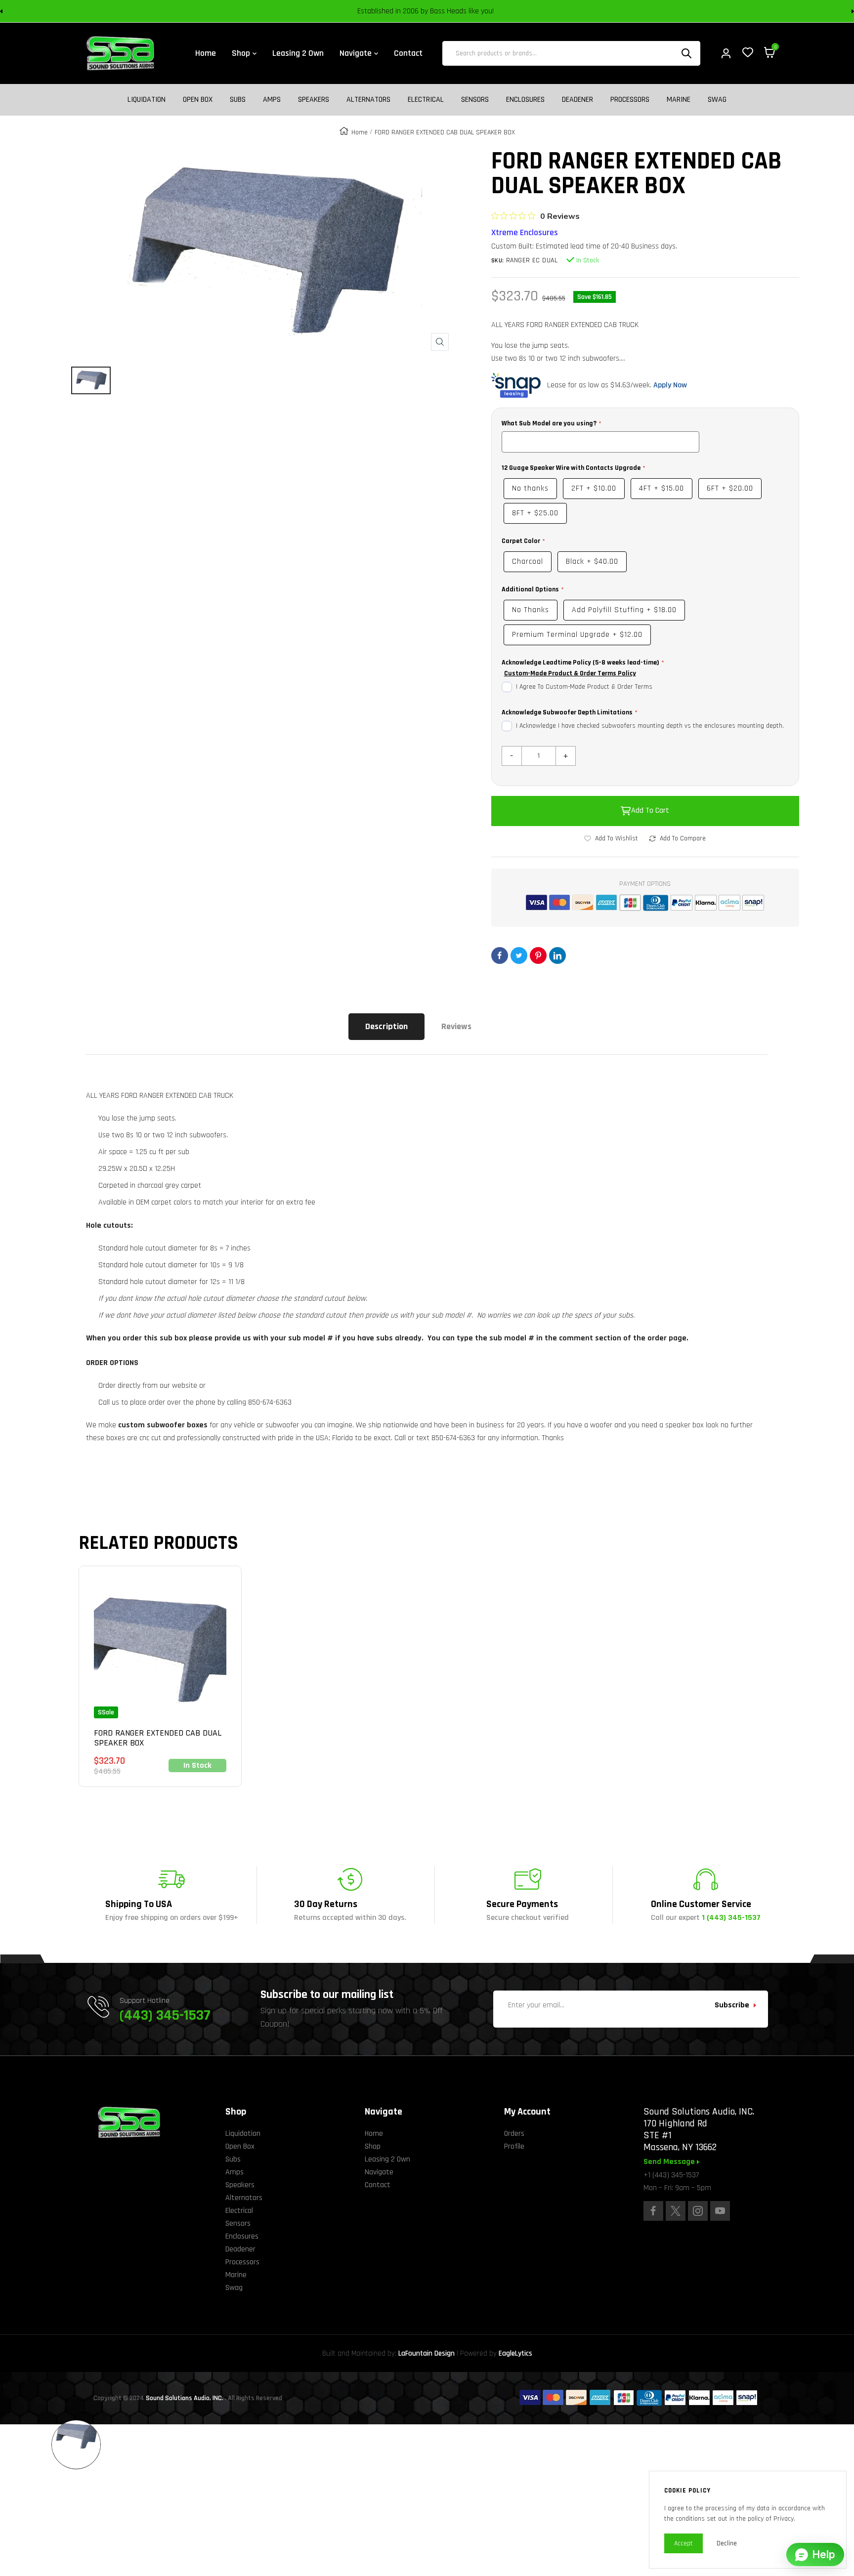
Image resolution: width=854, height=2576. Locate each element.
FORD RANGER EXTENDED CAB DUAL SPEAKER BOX (158, 1738)
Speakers (314, 100)
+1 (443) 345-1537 (671, 2175)
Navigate (379, 2172)
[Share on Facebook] (500, 956)
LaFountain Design (427, 2353)
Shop (373, 2146)
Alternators (368, 100)
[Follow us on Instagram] (698, 2211)
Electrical (426, 100)
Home (360, 132)
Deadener (577, 100)
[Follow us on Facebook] (653, 2211)
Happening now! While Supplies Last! (497, 11)
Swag (717, 100)
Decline (727, 2543)
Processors (630, 100)
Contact (378, 2185)
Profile (514, 2146)
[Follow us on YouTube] (720, 2211)
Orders (514, 2134)
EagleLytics (515, 2353)
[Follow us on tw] (676, 2211)
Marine (679, 100)
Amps (272, 100)
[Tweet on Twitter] (519, 956)
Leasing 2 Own (387, 2159)
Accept (683, 2543)
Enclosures (525, 100)
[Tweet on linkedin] (557, 956)
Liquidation (147, 100)
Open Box (198, 100)
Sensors (475, 100)
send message (670, 2162)
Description (386, 1026)
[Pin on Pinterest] (538, 956)
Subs (238, 100)
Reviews (456, 1026)
